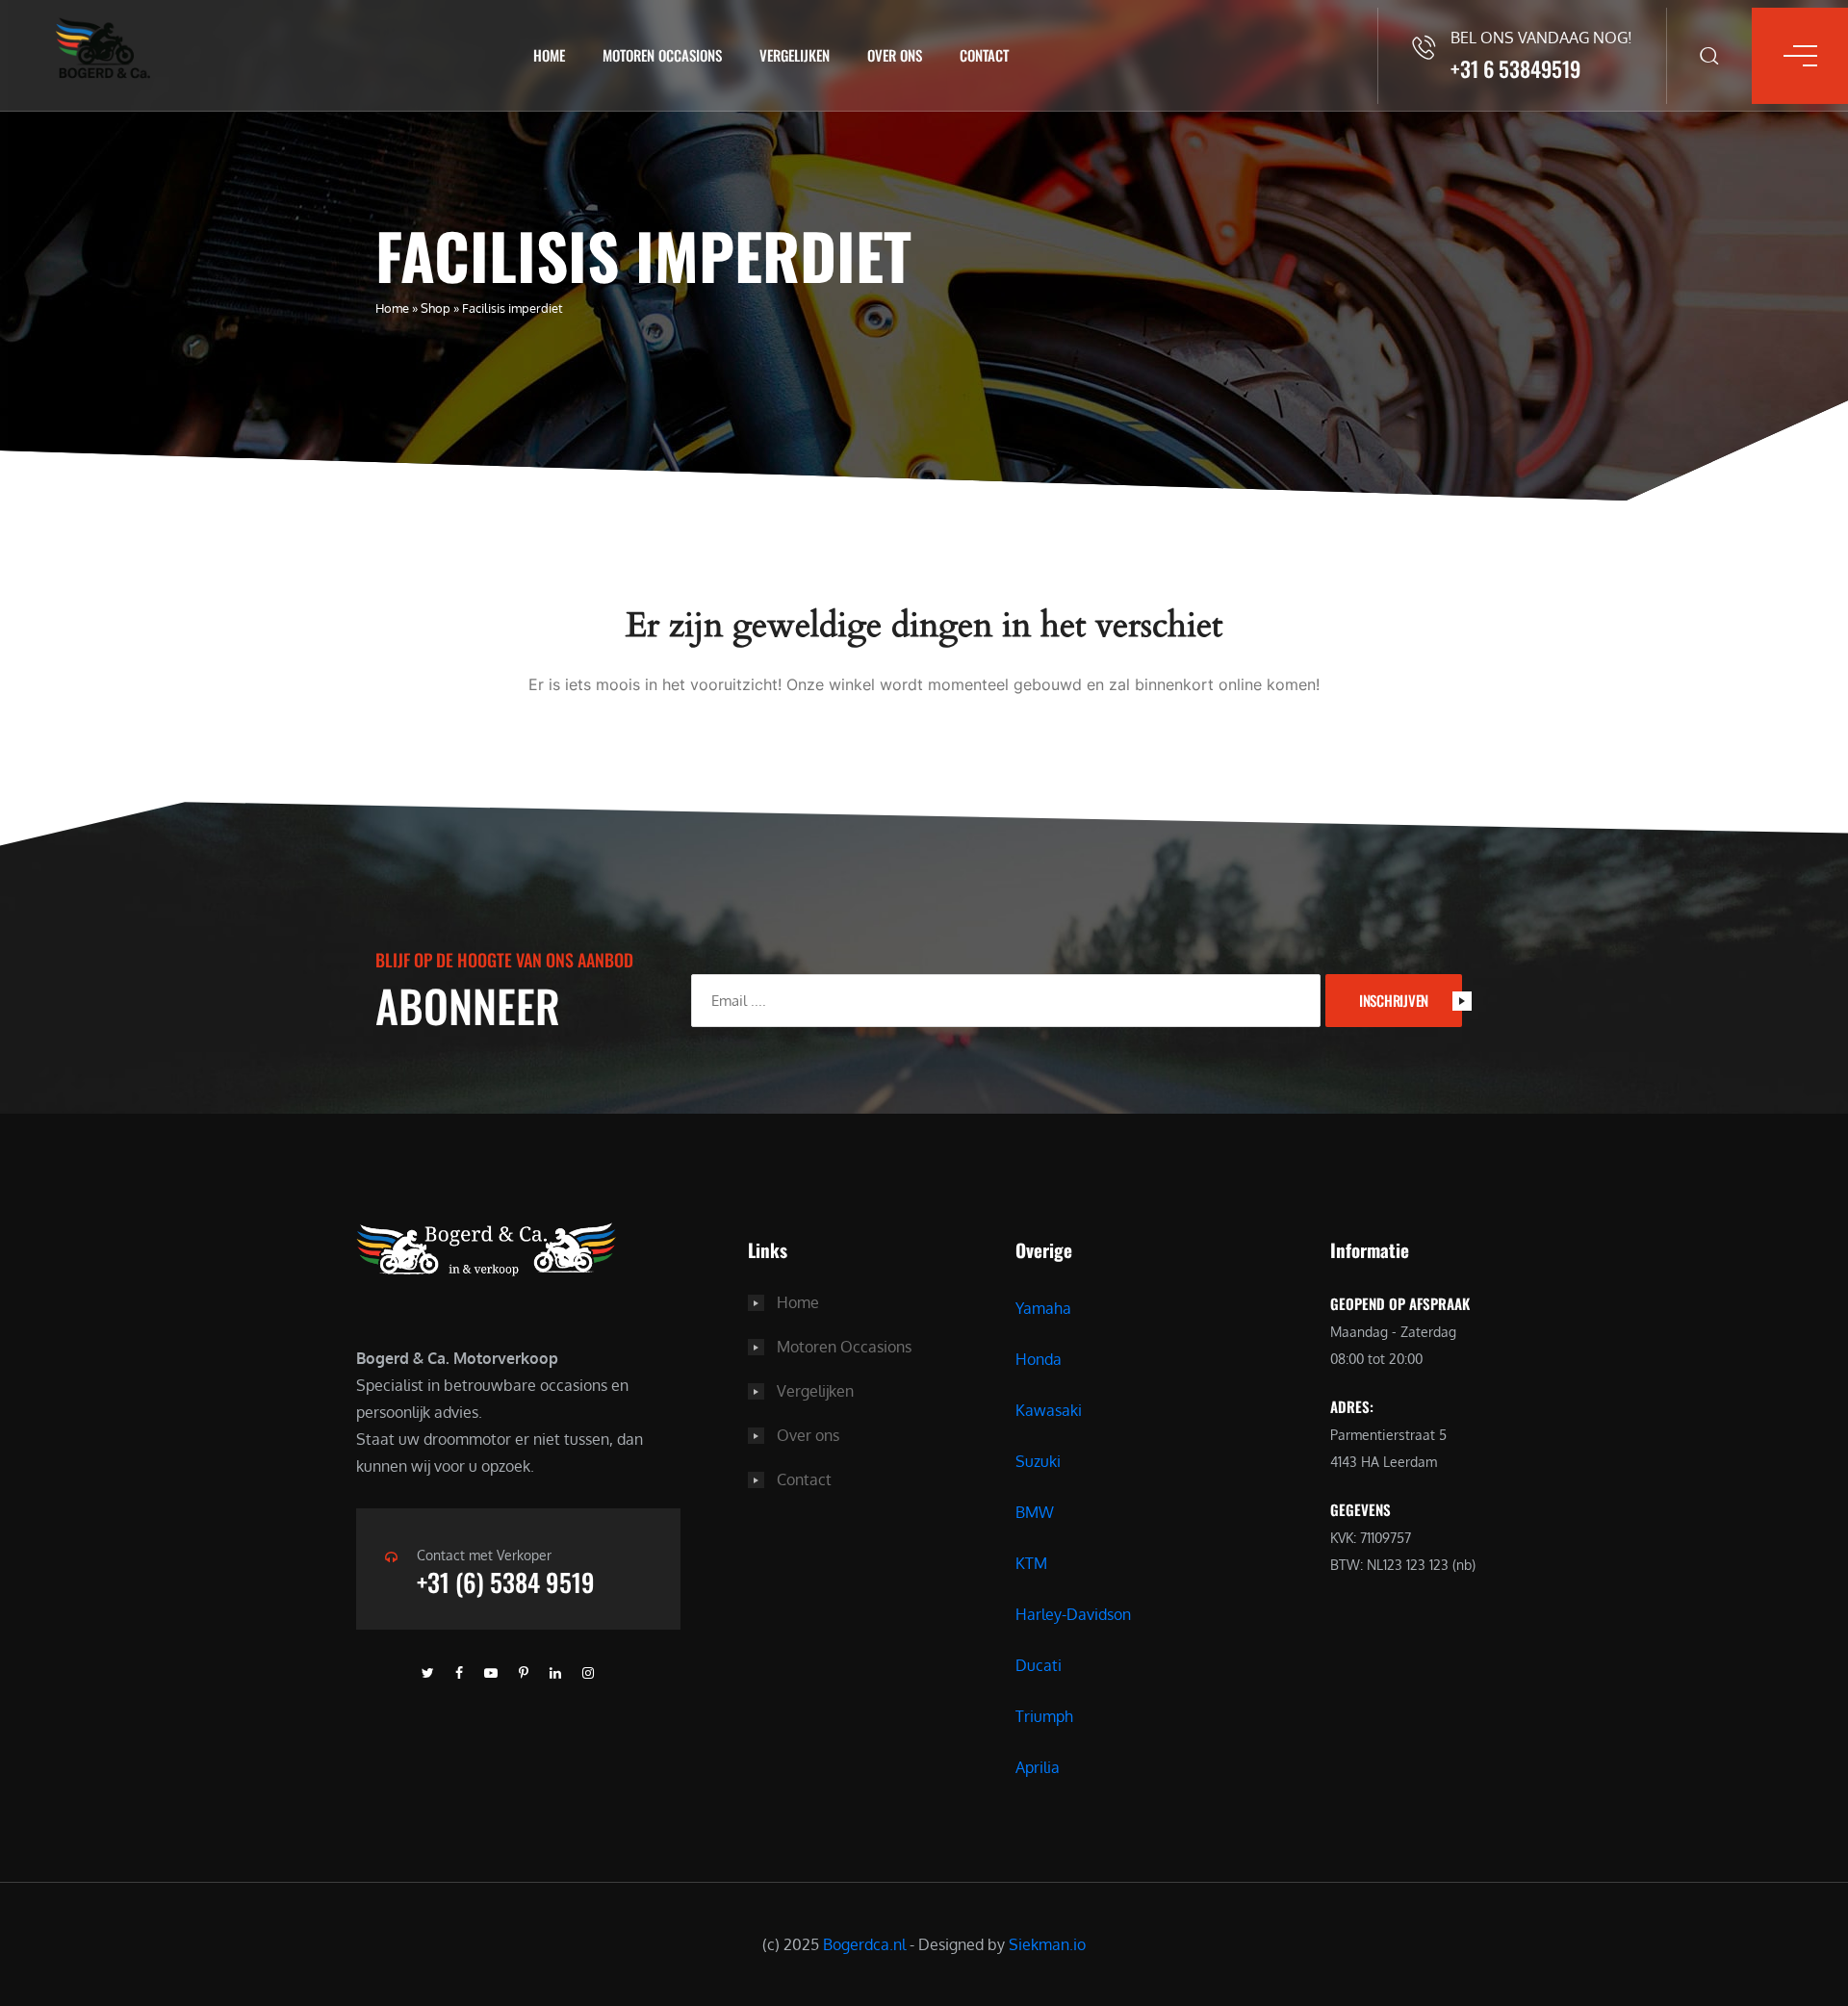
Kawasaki (1049, 1410)
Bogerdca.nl (864, 1944)
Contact (984, 55)
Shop (436, 308)
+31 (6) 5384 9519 (506, 1582)
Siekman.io (1047, 1944)
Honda (1039, 1359)
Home (549, 55)
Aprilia (1038, 1767)
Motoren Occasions (662, 55)
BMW (1035, 1512)
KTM (1031, 1563)
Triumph (1044, 1716)
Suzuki (1038, 1461)
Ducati (1039, 1665)
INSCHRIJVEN (1394, 1000)
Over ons (895, 55)
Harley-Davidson (1073, 1614)
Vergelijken (795, 55)
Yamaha (1043, 1308)
